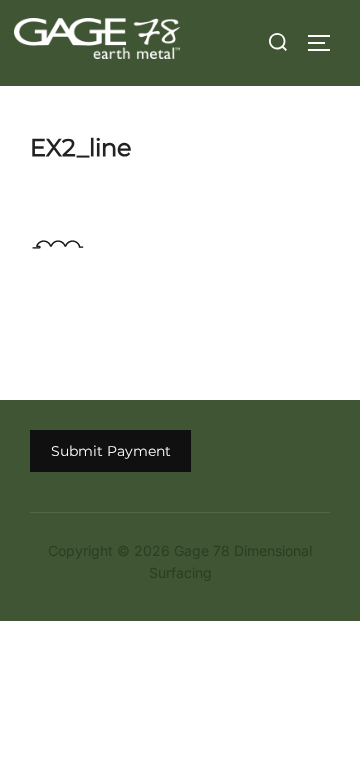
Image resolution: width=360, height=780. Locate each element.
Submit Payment (111, 451)
